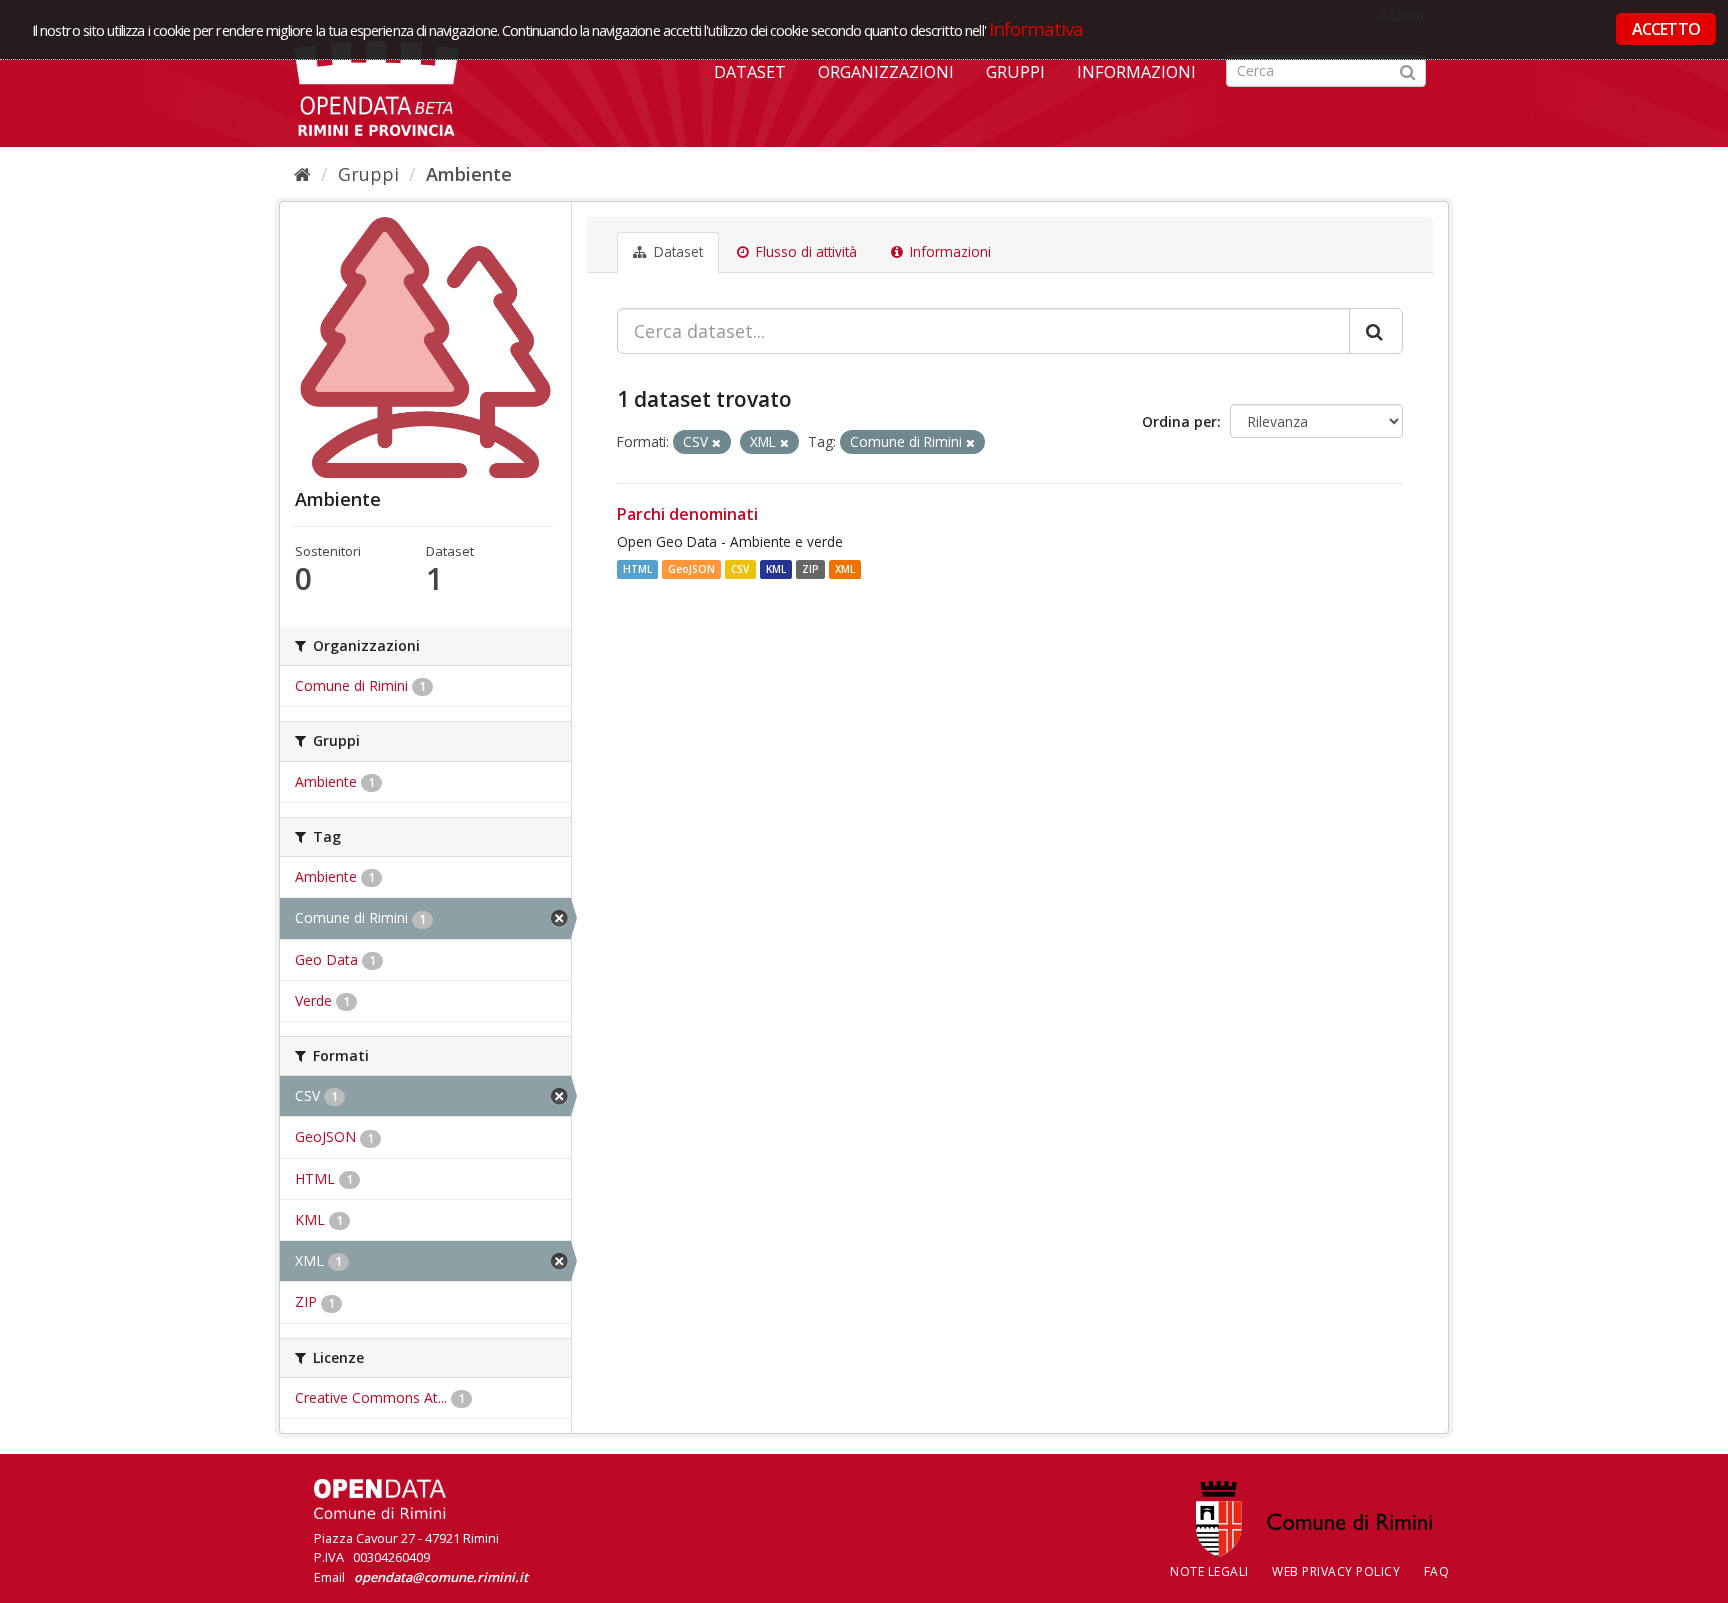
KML (776, 569)
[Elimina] (716, 442)
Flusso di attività (804, 252)
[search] (1376, 331)
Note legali (1209, 1571)
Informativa (1036, 28)
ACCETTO (1666, 29)
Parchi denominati (687, 514)
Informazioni (1136, 72)
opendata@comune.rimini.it (441, 1577)
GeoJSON (691, 569)
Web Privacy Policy (1336, 1571)
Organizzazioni (886, 72)
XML (845, 569)
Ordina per (1179, 421)
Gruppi (1015, 72)
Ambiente (469, 174)
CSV (740, 569)
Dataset (750, 72)
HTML (637, 569)
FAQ (1437, 1571)
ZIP (810, 569)
